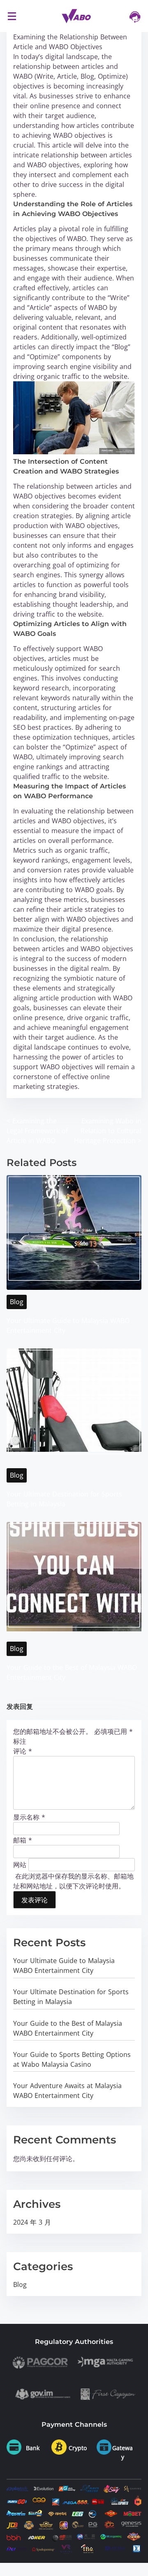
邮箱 (23, 1840)
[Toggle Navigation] (12, 16)
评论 (23, 1751)
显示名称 (29, 1817)
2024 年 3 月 (32, 2222)
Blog (17, 1302)
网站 (20, 1864)
